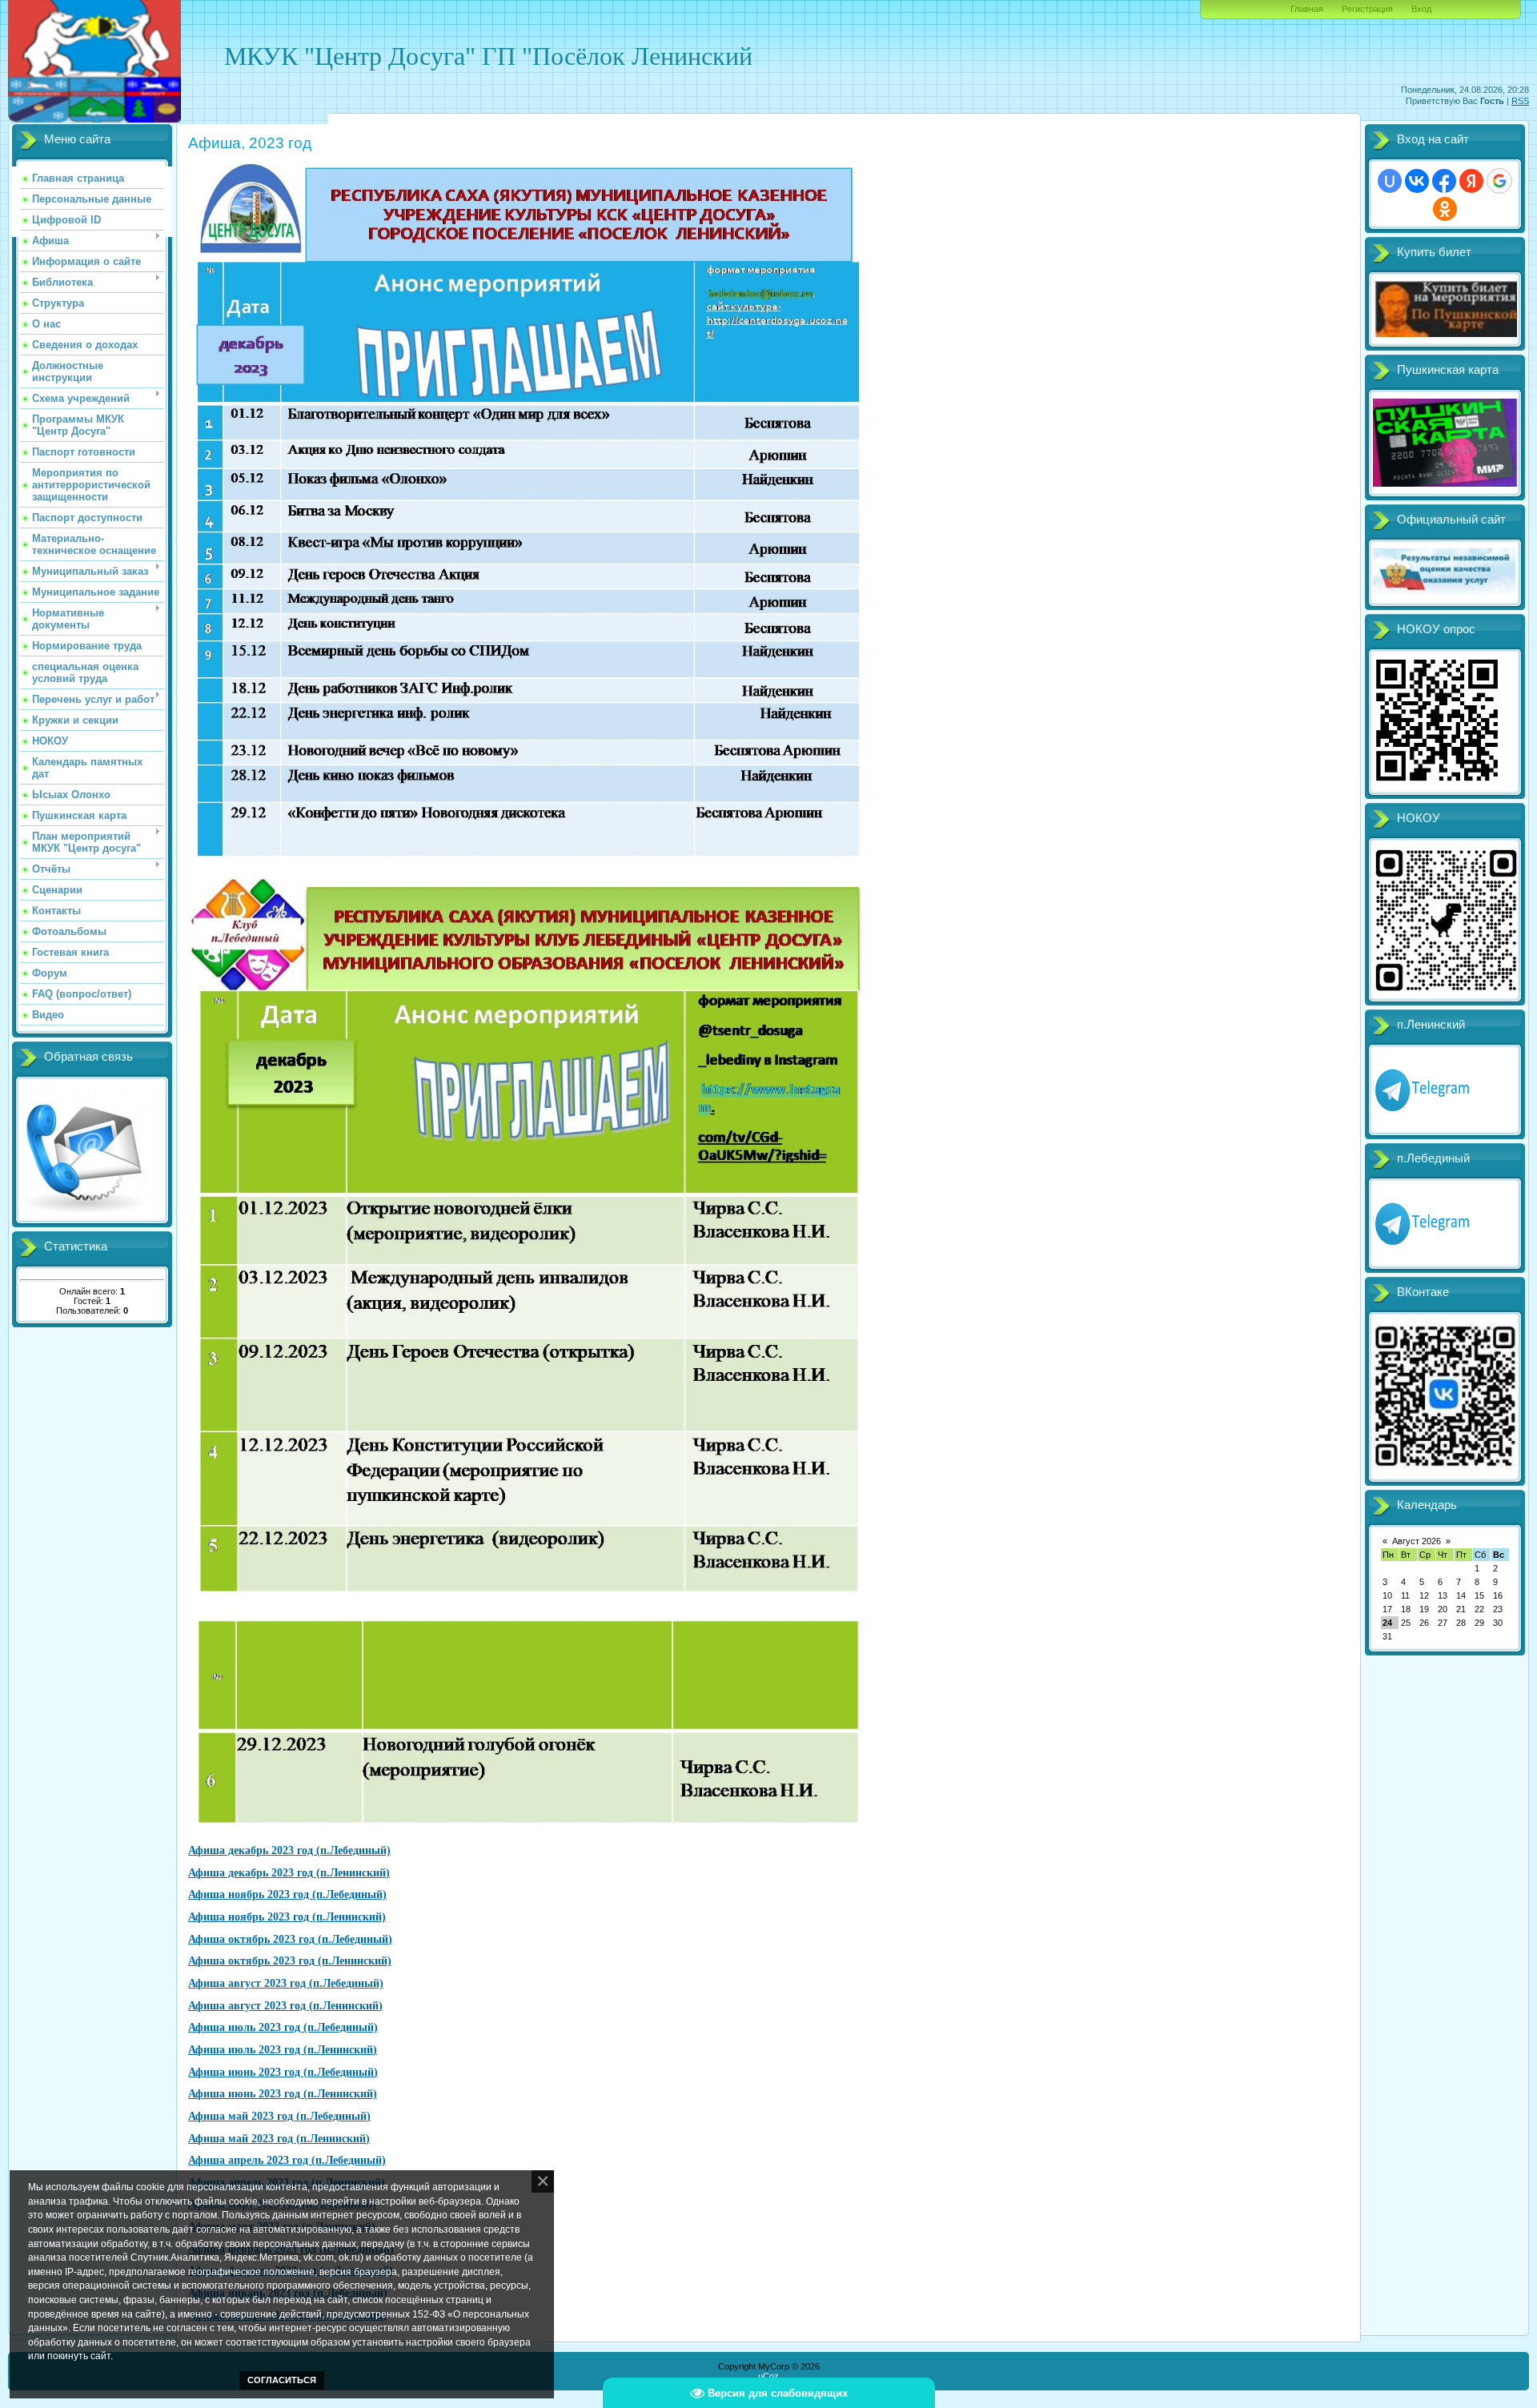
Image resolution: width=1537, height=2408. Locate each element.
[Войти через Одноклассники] (1445, 209)
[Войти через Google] (1499, 181)
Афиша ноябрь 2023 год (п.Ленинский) (287, 1917)
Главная (1307, 9)
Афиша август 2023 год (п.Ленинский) (285, 2006)
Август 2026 (1417, 1541)
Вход (1421, 9)
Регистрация (1367, 9)
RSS (1520, 101)
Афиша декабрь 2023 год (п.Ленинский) (289, 1873)
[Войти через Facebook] (1444, 181)
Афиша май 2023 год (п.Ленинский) (279, 2139)
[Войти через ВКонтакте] (1417, 181)
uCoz (768, 2376)
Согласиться (282, 2380)
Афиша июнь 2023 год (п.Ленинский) (283, 2094)
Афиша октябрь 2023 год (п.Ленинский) (290, 1961)
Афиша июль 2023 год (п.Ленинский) (283, 2050)
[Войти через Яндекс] (1471, 181)
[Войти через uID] (1390, 181)
